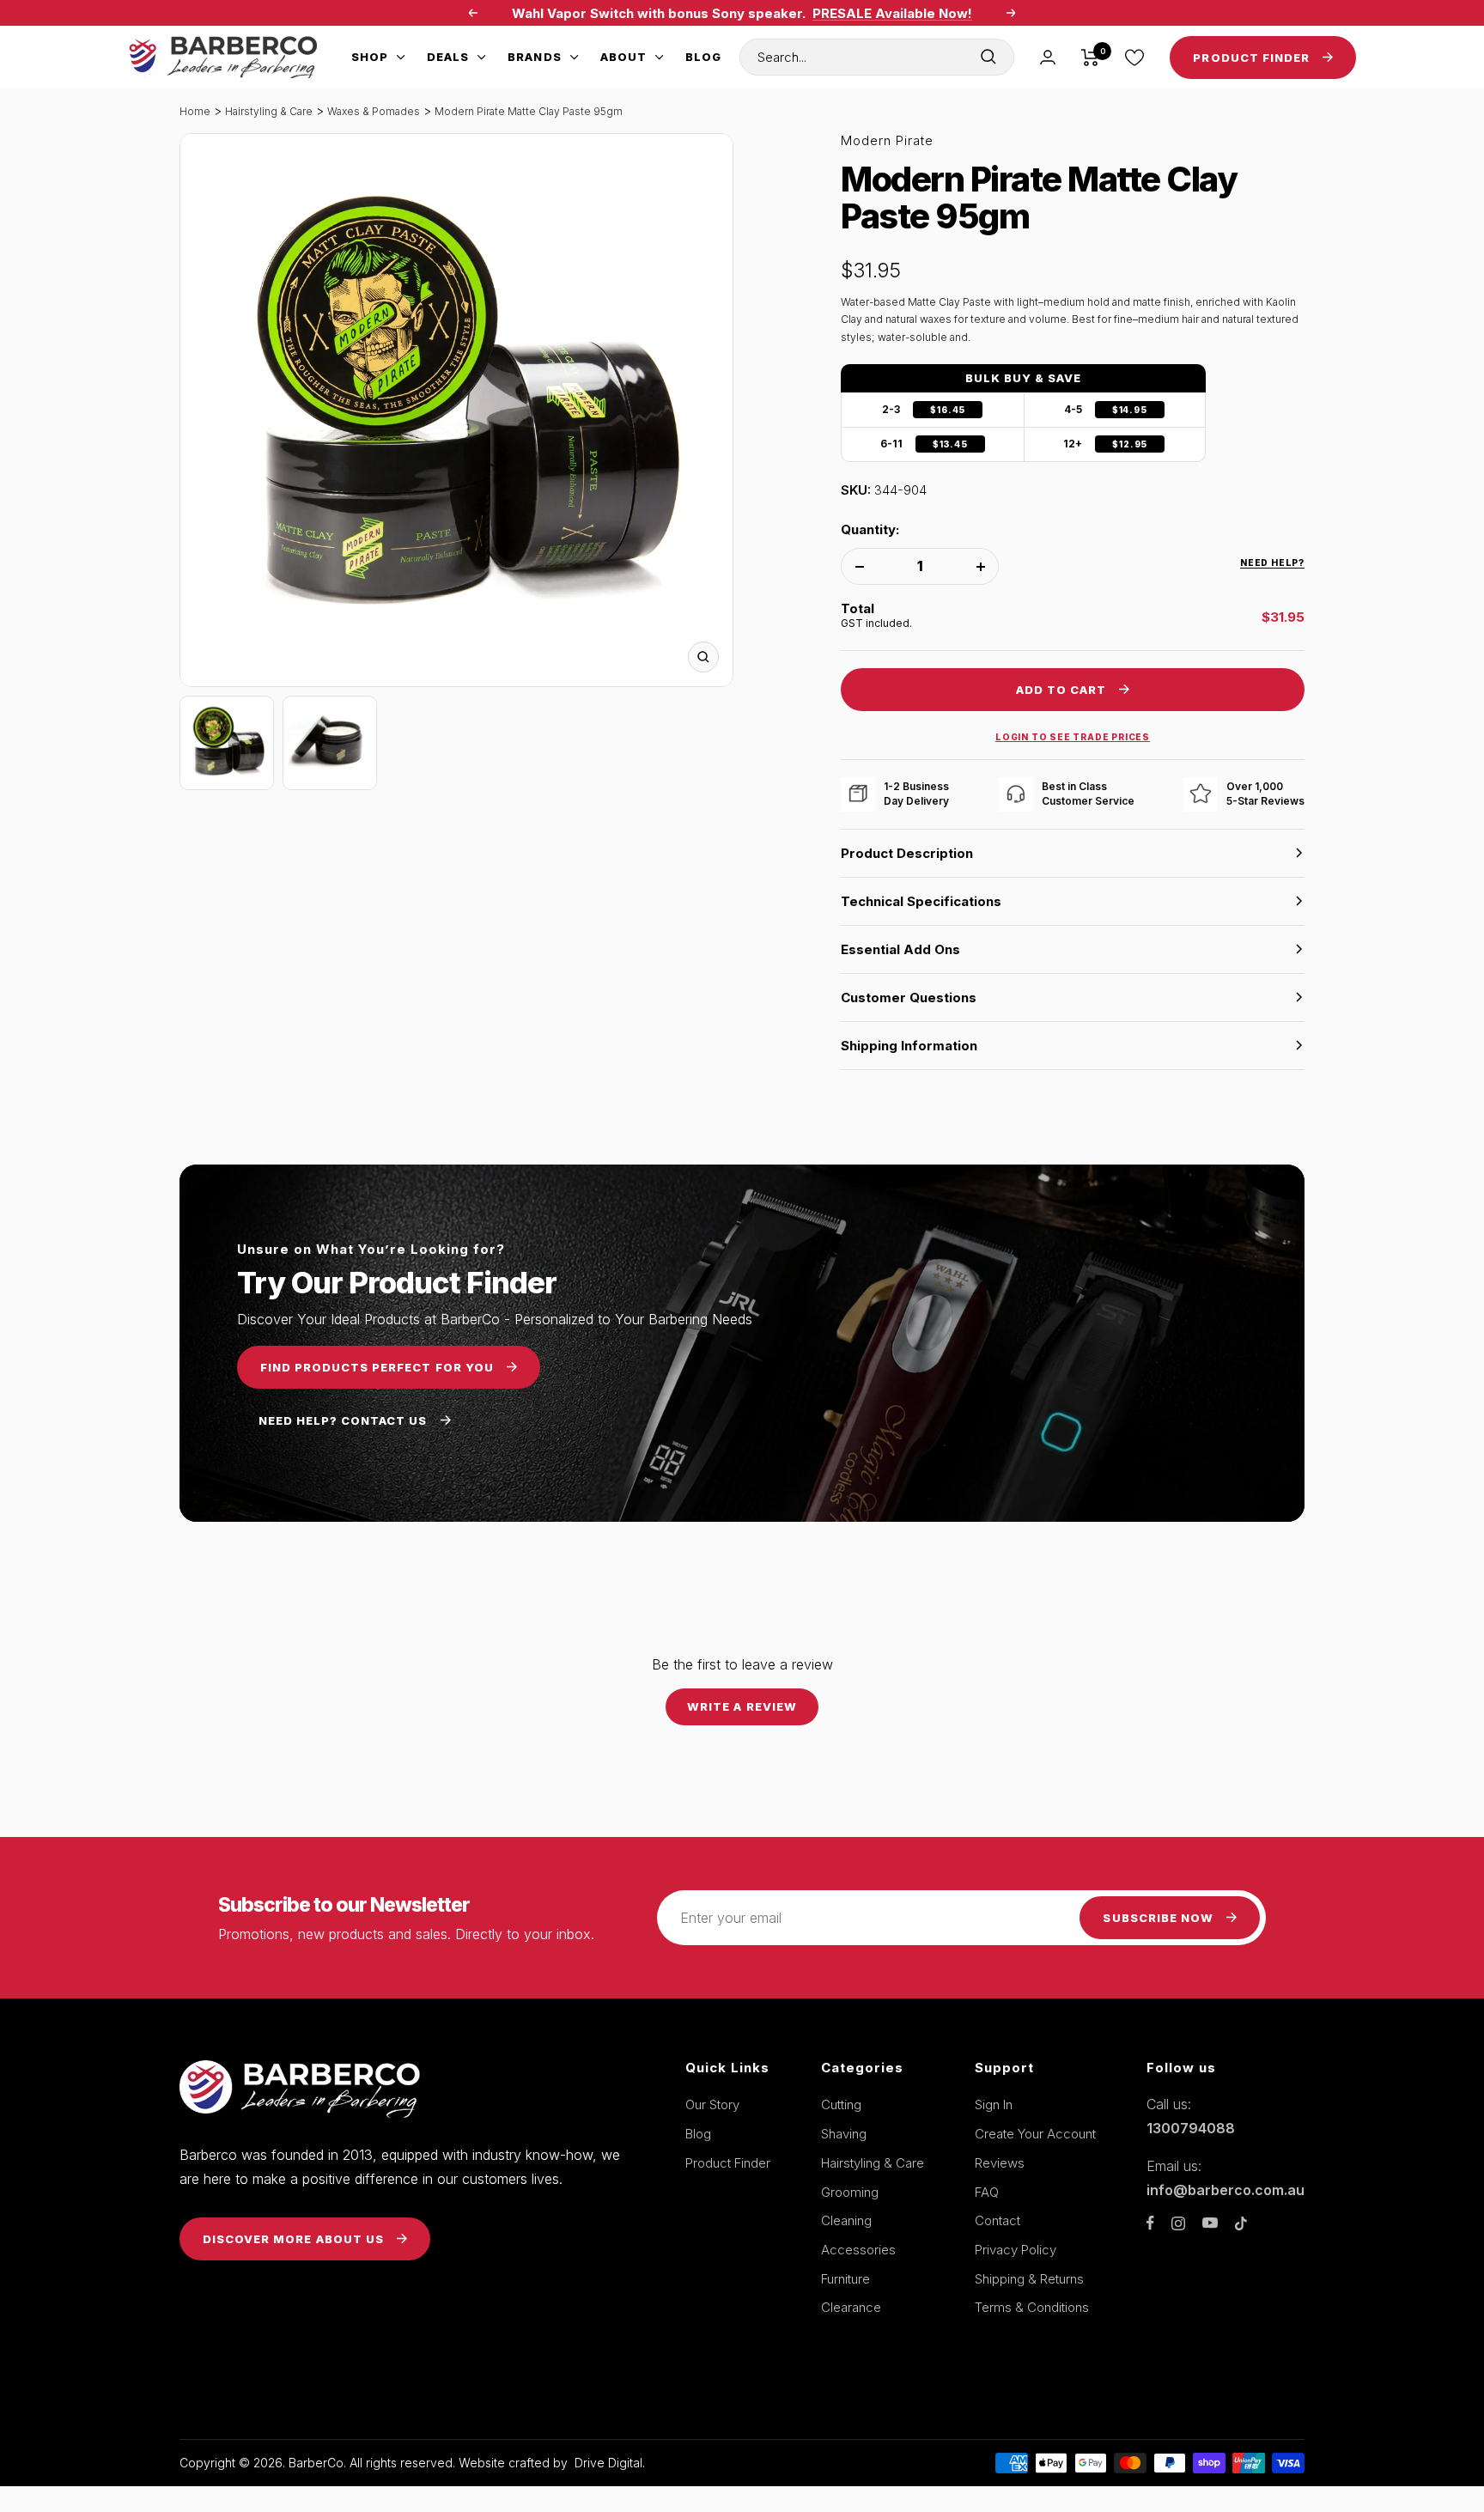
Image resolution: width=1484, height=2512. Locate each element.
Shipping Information (909, 1046)
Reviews (1000, 2163)
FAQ (987, 2192)
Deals (448, 57)
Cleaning (846, 2220)
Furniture (845, 2279)
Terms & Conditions (1032, 2307)
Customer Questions (909, 998)
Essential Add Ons (900, 949)
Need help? (1272, 563)
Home (195, 111)
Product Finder (728, 2163)
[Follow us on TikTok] (1241, 2223)
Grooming (850, 2192)
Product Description (907, 853)
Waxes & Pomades (374, 111)
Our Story (712, 2104)
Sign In (994, 2104)
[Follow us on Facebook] (1150, 2223)
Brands (534, 57)
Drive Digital (608, 2463)
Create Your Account (1035, 2134)
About (623, 57)
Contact (997, 2220)
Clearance (851, 2307)
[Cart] (1090, 58)
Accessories (858, 2250)
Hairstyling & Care (269, 111)
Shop (370, 57)
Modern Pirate (887, 140)
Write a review (742, 1706)
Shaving (844, 2134)
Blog (703, 57)
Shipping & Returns (1029, 2279)
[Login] (1048, 57)
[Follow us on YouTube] (1210, 2223)
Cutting (841, 2104)
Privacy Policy (1016, 2250)
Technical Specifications (921, 901)
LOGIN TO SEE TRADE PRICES (1073, 737)
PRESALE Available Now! (892, 13)
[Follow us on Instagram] (1178, 2223)
